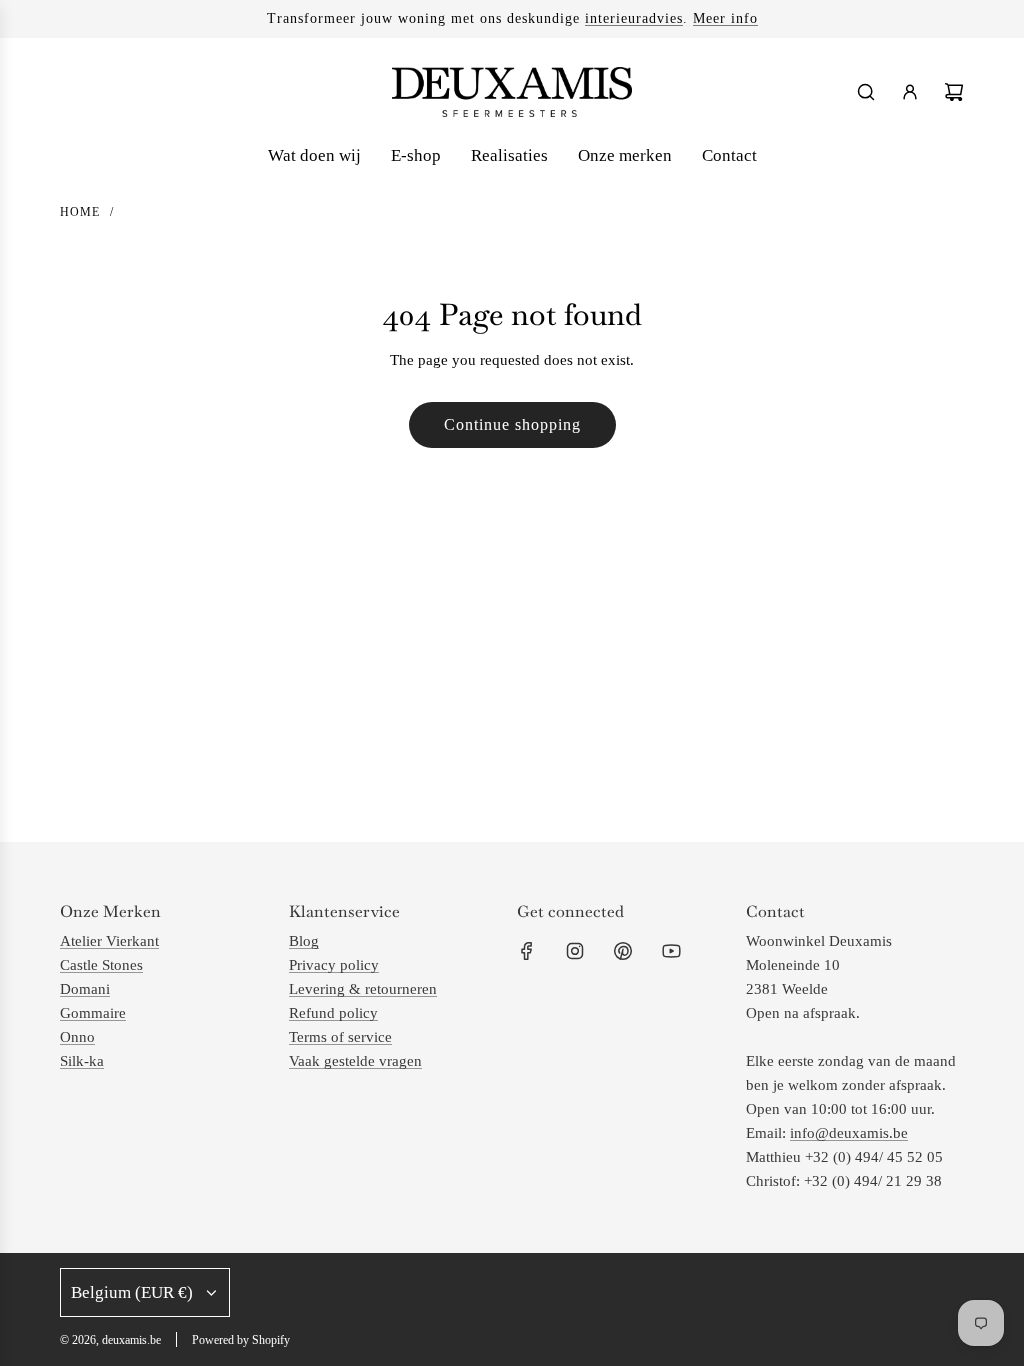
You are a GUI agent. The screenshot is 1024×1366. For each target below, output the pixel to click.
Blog (304, 941)
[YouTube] (671, 951)
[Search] (866, 92)
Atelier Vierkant (109, 941)
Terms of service (340, 1037)
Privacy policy (334, 965)
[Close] (967, 1014)
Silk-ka (82, 1061)
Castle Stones (101, 965)
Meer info (725, 18)
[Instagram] (575, 951)
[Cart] (954, 92)
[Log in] (910, 92)
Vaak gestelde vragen (355, 1061)
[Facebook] (527, 951)
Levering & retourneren (363, 989)
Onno (77, 1037)
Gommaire (93, 1013)
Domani (85, 989)
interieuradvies (634, 18)
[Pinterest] (623, 951)
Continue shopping (512, 424)
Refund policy (333, 1013)
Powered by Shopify (241, 1340)
